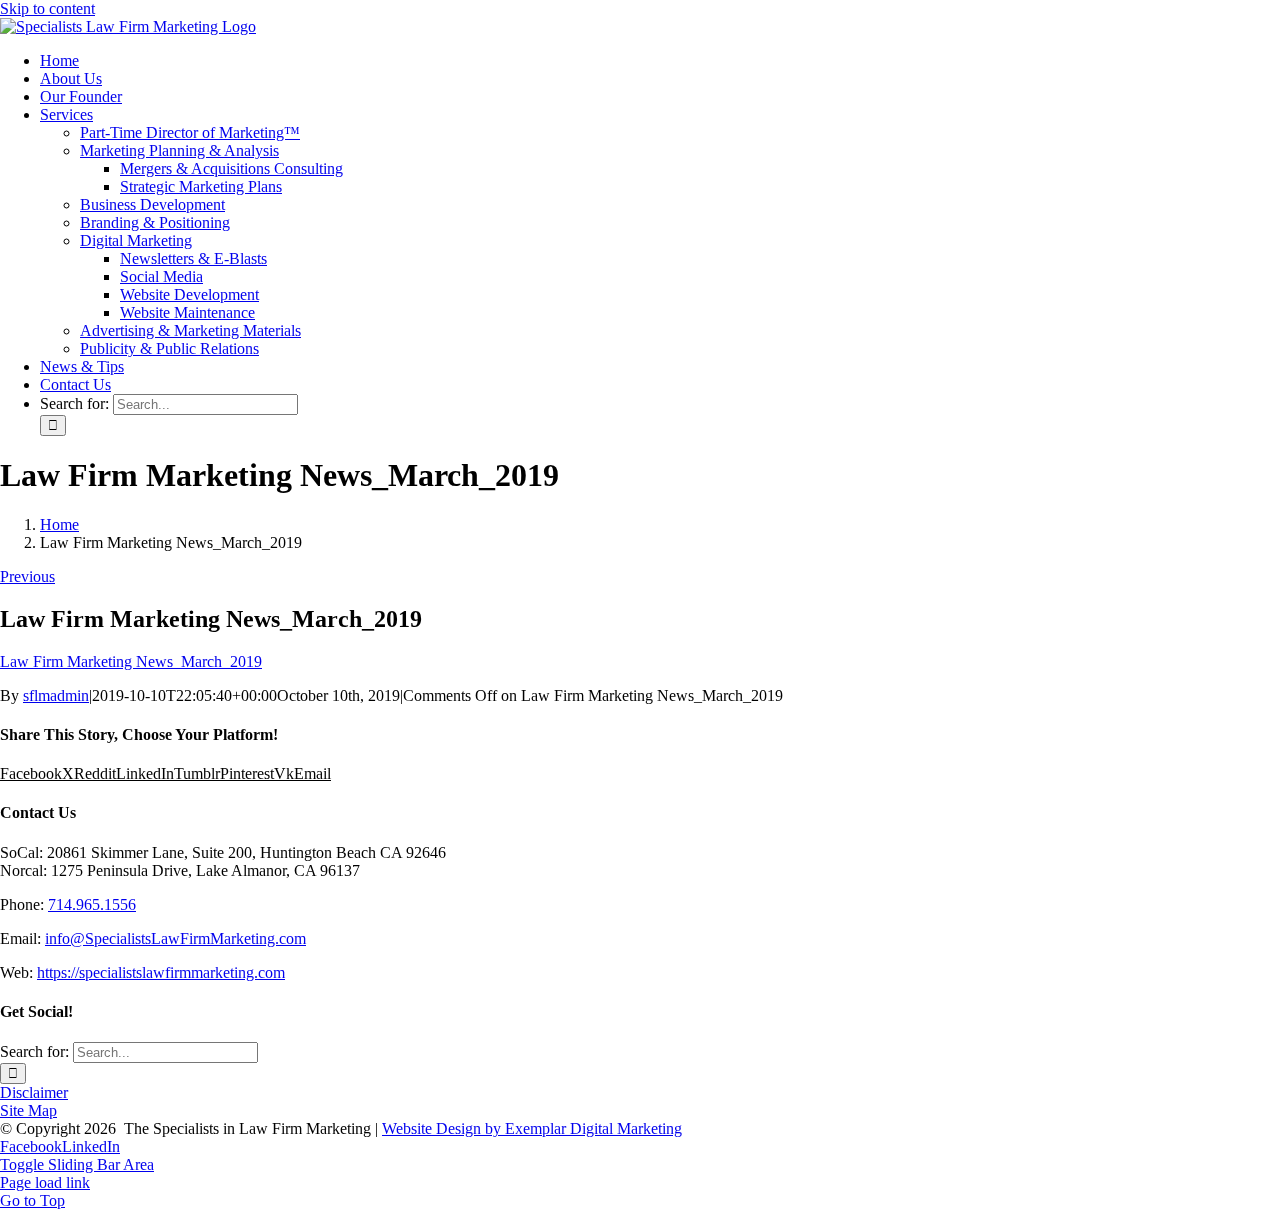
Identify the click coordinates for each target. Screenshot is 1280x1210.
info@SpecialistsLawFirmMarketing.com (175, 938)
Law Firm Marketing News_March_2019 (131, 661)
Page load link (45, 1182)
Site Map (28, 1110)
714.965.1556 (92, 904)
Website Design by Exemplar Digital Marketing (532, 1128)
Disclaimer (34, 1092)
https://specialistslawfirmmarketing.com (161, 972)
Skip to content (47, 8)
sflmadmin (56, 695)
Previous (27, 576)
